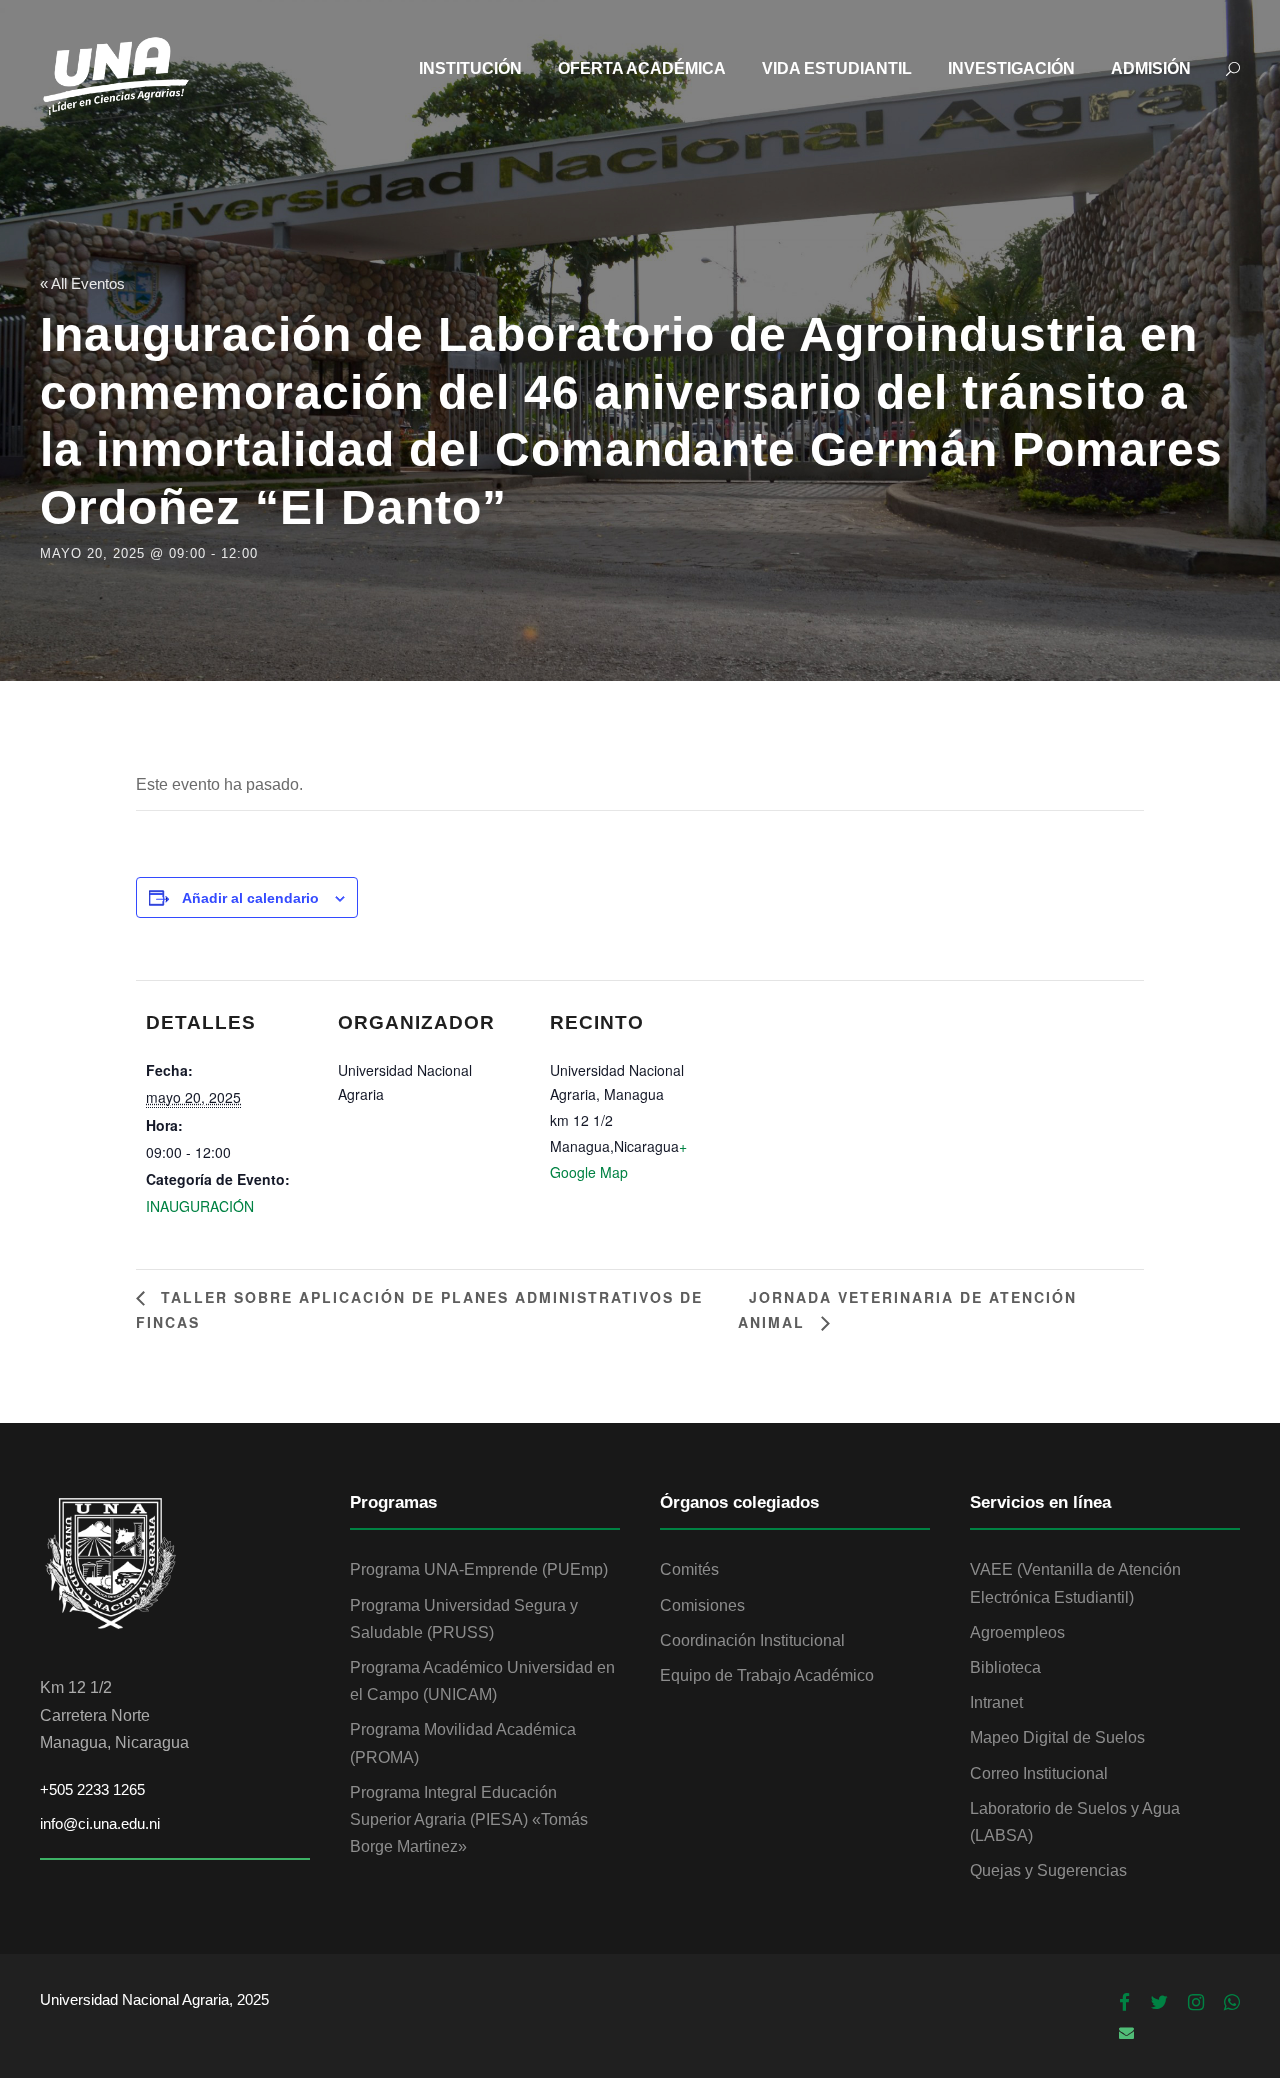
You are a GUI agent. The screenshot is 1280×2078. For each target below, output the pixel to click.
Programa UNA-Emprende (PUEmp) (479, 1569)
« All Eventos (82, 283)
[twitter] (1159, 2003)
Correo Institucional (1039, 1773)
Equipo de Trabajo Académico (767, 1675)
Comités (689, 1569)
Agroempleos (1017, 1632)
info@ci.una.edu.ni (100, 1823)
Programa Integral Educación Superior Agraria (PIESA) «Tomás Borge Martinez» (469, 1819)
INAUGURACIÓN (200, 1206)
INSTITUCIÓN (470, 68)
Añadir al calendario (250, 898)
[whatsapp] (1232, 2003)
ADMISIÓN (1151, 68)
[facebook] (1124, 2003)
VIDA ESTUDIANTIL (837, 68)
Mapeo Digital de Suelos (1057, 1737)
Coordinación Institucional (752, 1640)
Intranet (996, 1702)
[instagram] (1196, 2003)
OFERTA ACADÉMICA (642, 68)
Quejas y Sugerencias (1048, 1870)
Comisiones (702, 1605)
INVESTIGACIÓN (1011, 68)
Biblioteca (1005, 1667)
